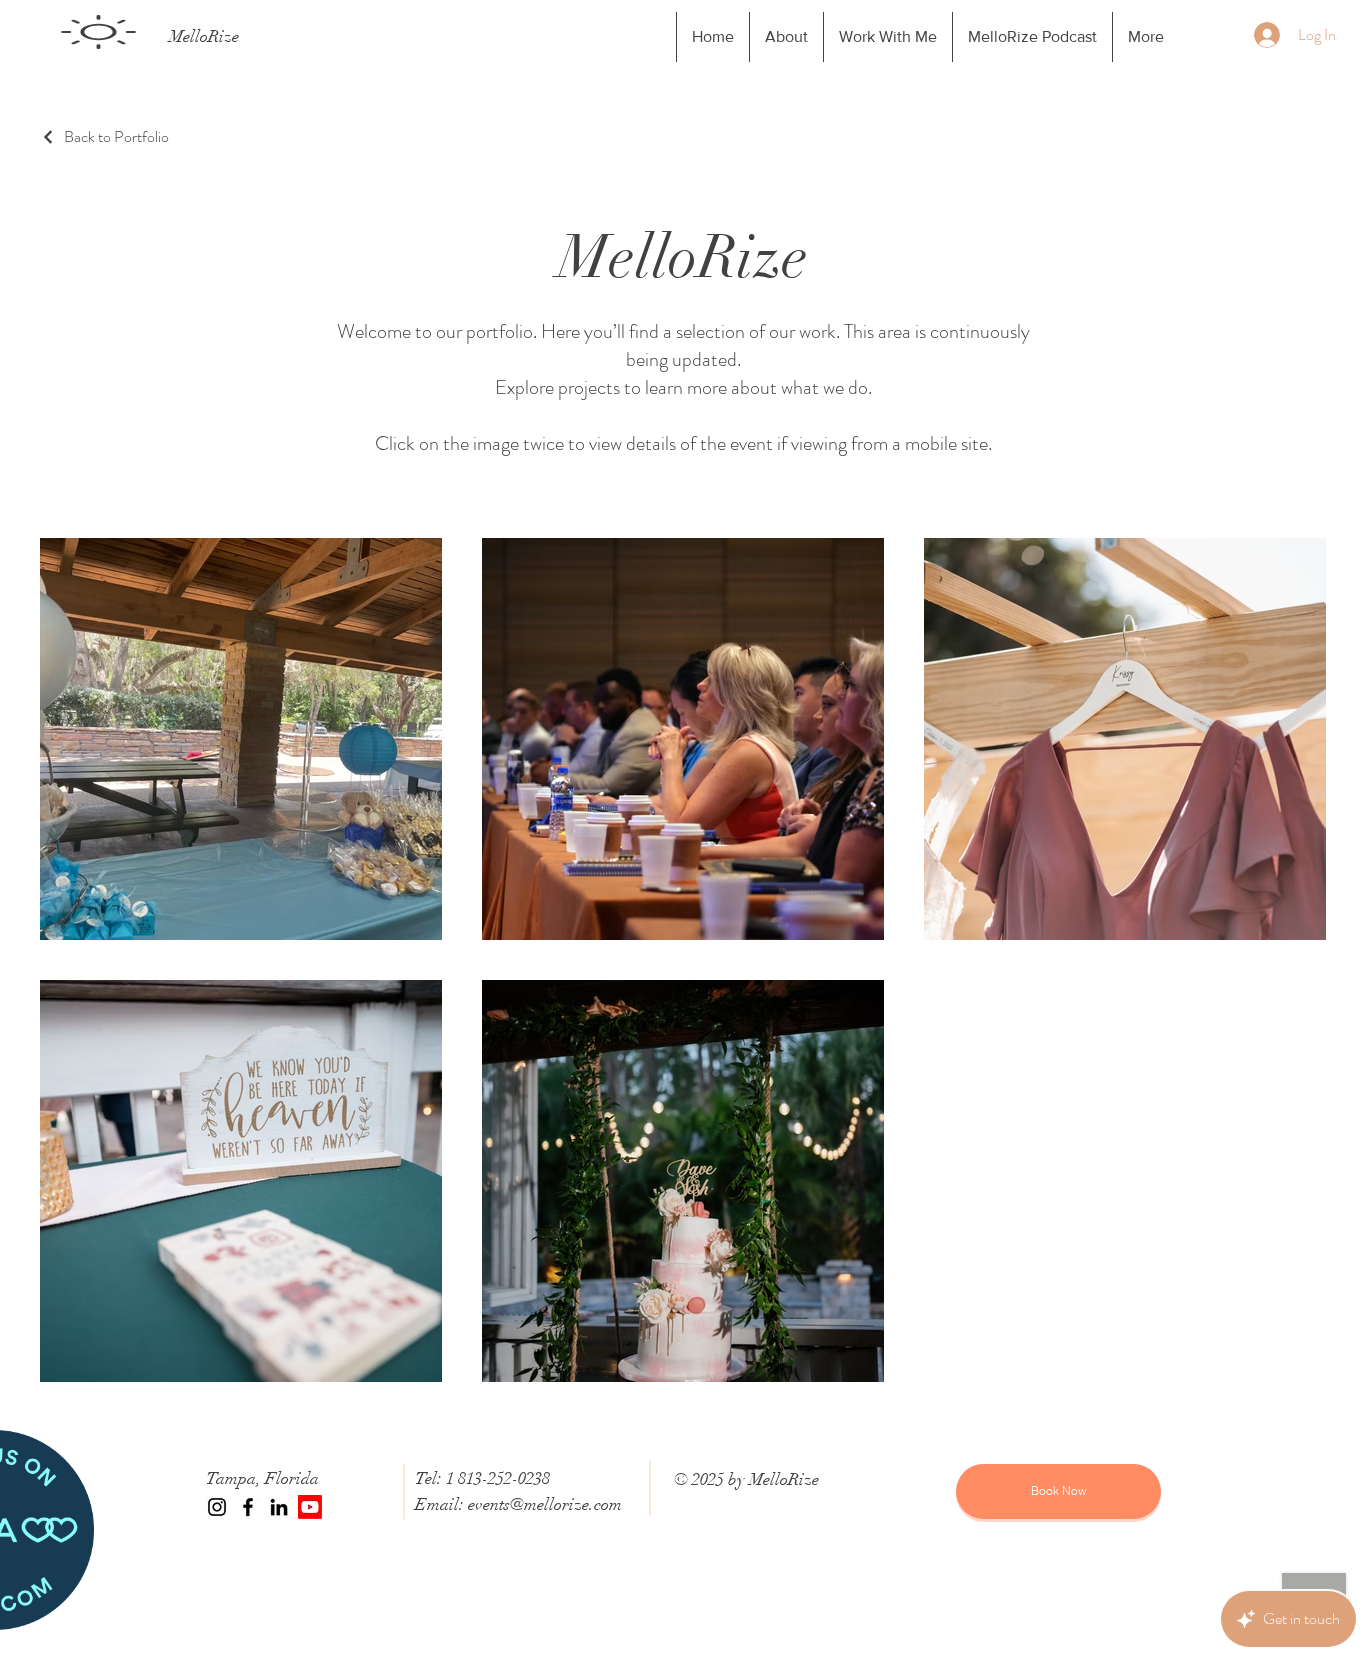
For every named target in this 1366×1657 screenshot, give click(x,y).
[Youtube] (310, 1507)
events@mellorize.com (545, 1504)
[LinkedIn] (279, 1507)
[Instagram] (217, 1507)
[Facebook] (248, 1507)
